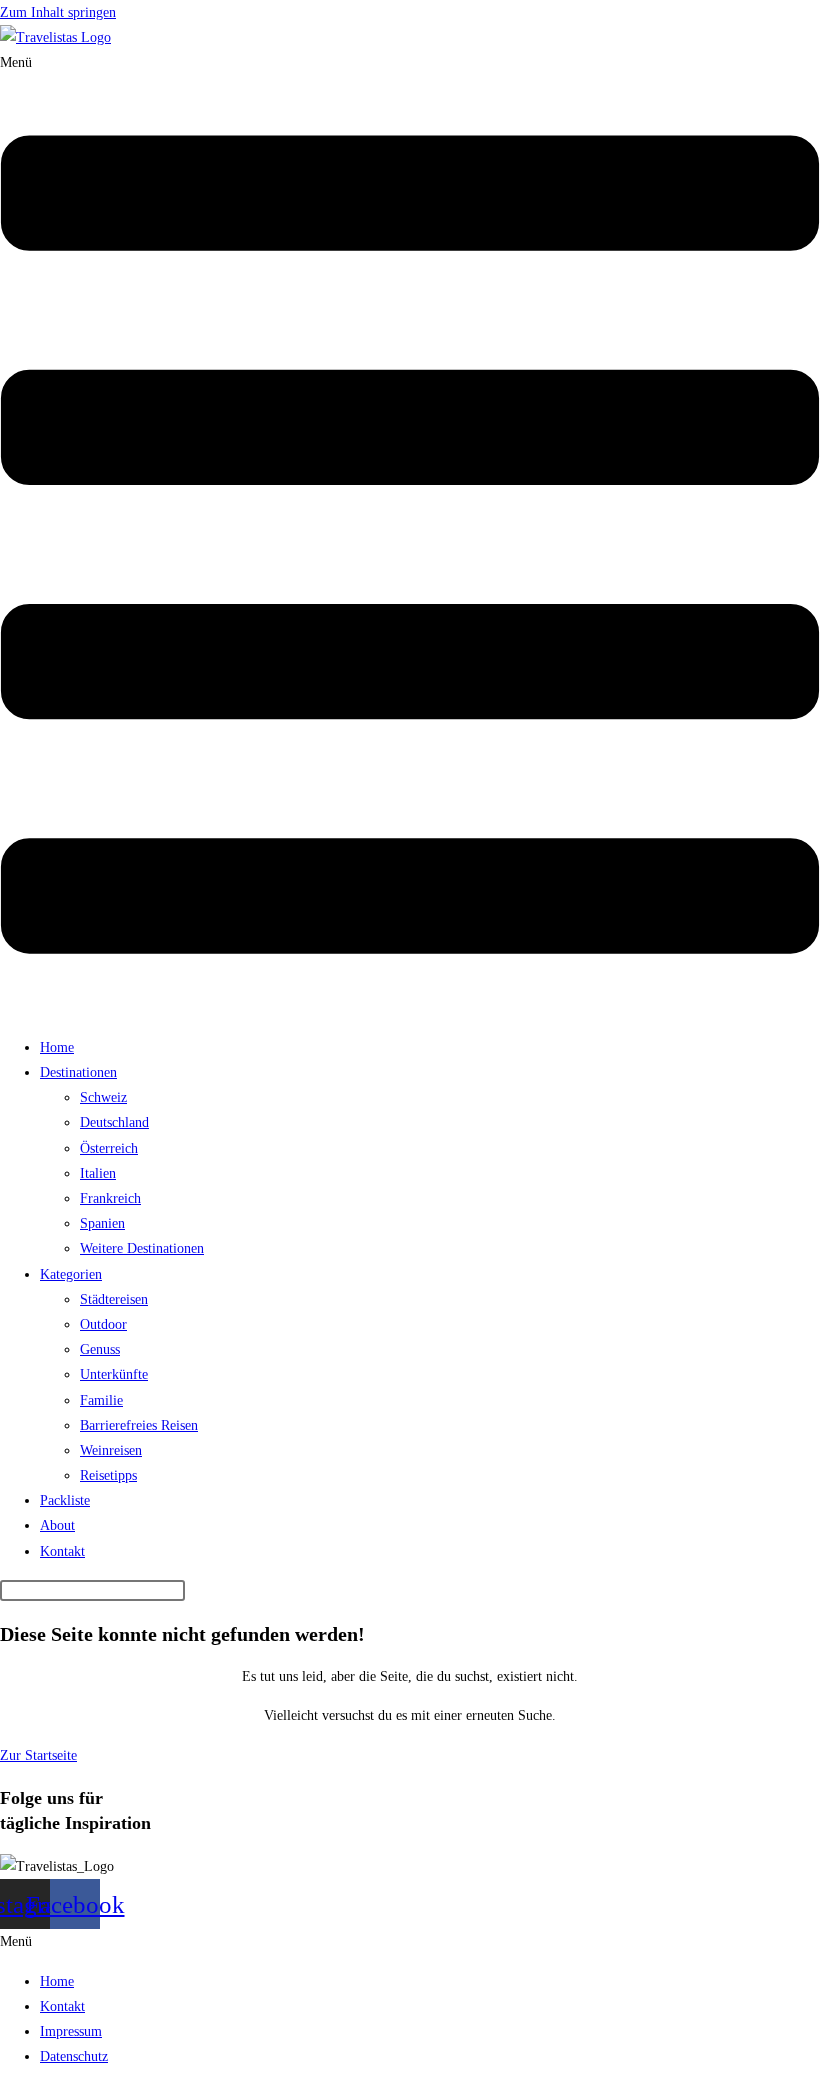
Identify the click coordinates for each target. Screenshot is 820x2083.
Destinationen (78, 1072)
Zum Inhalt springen (58, 12)
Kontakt (62, 1551)
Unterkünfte (114, 1374)
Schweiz (103, 1097)
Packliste (65, 1500)
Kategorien (71, 1274)
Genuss (100, 1349)
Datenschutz (74, 2056)
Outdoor (103, 1324)
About (57, 1525)
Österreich (109, 1148)
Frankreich (110, 1198)
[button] (410, 535)
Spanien (102, 1223)
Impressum (71, 2031)
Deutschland (114, 1122)
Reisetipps (108, 1475)
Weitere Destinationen (142, 1248)
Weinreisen (111, 1450)
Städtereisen (114, 1299)
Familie (101, 1400)
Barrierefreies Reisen (139, 1425)
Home (57, 1047)
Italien (98, 1173)
